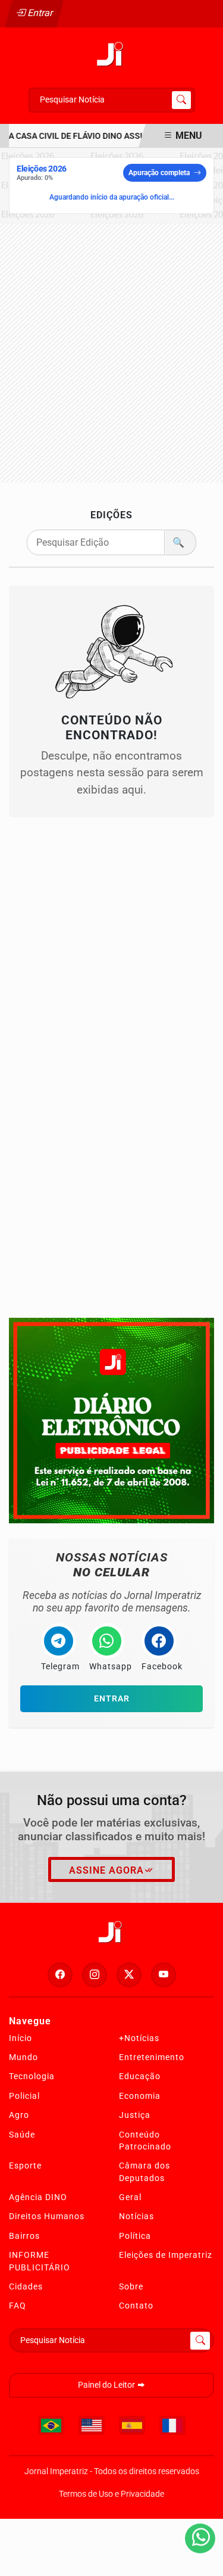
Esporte (25, 2166)
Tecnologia (32, 2076)
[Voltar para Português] (51, 2425)
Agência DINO (38, 2197)
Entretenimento (152, 2057)
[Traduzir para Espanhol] (132, 2425)
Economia (140, 2096)
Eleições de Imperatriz (166, 2255)
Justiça (135, 2115)
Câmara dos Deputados (145, 2171)
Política (135, 2236)
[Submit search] (181, 100)
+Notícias (139, 2038)
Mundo (23, 2057)
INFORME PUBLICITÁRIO (40, 2261)
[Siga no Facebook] (60, 1975)
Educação (140, 2076)
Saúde (22, 2135)
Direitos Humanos (47, 2216)
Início (21, 2038)
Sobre (131, 2286)
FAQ (18, 2306)
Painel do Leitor (107, 2385)
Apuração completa (159, 173)
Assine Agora (106, 1870)
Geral (130, 2197)
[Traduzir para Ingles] (92, 2425)
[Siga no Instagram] (95, 1975)
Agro (19, 2115)
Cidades (26, 2286)
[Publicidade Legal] (111, 1420)
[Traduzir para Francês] (172, 2425)
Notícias (136, 2216)
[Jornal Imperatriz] (112, 54)
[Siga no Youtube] (164, 1975)
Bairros (24, 2236)
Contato (136, 2306)
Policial (24, 2096)
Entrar (40, 13)
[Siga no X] (129, 1975)
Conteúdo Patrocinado (145, 2141)
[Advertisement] (111, 353)
